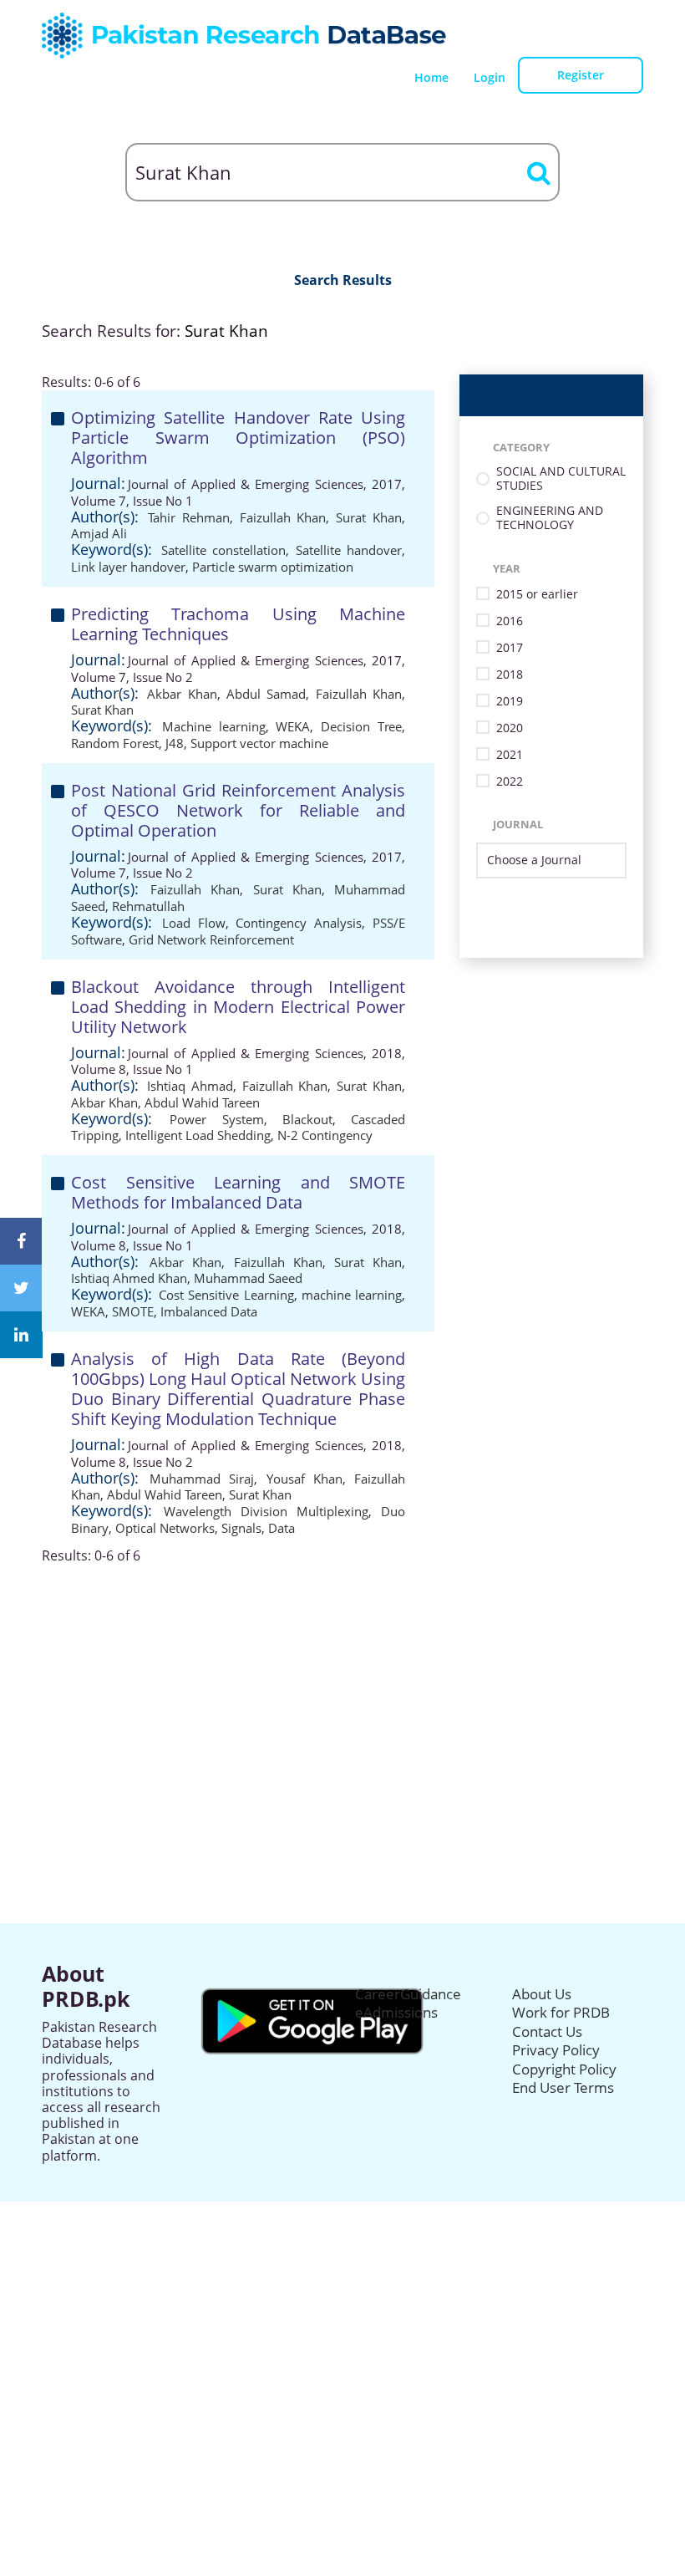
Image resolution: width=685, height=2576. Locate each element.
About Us (542, 1994)
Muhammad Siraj (202, 1479)
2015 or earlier (537, 595)
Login (490, 77)
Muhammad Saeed (248, 1278)
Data (282, 1528)
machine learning (352, 1295)
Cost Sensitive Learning (226, 1295)
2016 (510, 621)
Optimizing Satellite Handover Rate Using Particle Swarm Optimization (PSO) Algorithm (238, 438)
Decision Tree (361, 726)
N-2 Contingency (325, 1135)
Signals (241, 1528)
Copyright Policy (564, 2069)
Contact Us (547, 2031)
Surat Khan (369, 517)
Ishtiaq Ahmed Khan (129, 1278)
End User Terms (563, 2087)
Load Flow (194, 923)
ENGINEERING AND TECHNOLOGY (550, 518)
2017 (510, 648)
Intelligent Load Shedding (198, 1135)
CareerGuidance (408, 1994)
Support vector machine (259, 743)
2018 (510, 675)
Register (581, 75)
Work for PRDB (561, 2012)
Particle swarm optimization (273, 567)
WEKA (293, 726)
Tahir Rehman (189, 517)
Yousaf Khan (304, 1479)
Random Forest (115, 743)
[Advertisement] (342, 1681)
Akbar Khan (182, 694)
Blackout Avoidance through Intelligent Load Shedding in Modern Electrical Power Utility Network (238, 1007)
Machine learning (214, 726)
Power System (216, 1119)
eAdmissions (396, 2012)
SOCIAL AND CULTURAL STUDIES (561, 479)
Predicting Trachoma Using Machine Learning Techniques (238, 624)
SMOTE (133, 1311)
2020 (510, 728)
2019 (510, 702)
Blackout (307, 1119)
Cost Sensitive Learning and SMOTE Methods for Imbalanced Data (238, 1192)
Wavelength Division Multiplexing (266, 1511)
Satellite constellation (224, 550)
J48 (175, 743)
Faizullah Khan (283, 517)
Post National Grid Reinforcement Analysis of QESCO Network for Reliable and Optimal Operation (238, 810)
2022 (510, 782)
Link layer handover (128, 567)
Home (431, 77)
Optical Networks (165, 1528)
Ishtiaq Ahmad (190, 1086)
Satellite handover (349, 550)
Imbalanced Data (209, 1311)
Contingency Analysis (299, 923)
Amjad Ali (99, 533)
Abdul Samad (266, 694)
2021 (510, 755)
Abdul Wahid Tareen (202, 1102)
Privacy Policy (556, 2050)
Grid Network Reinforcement (211, 939)
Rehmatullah (148, 906)
